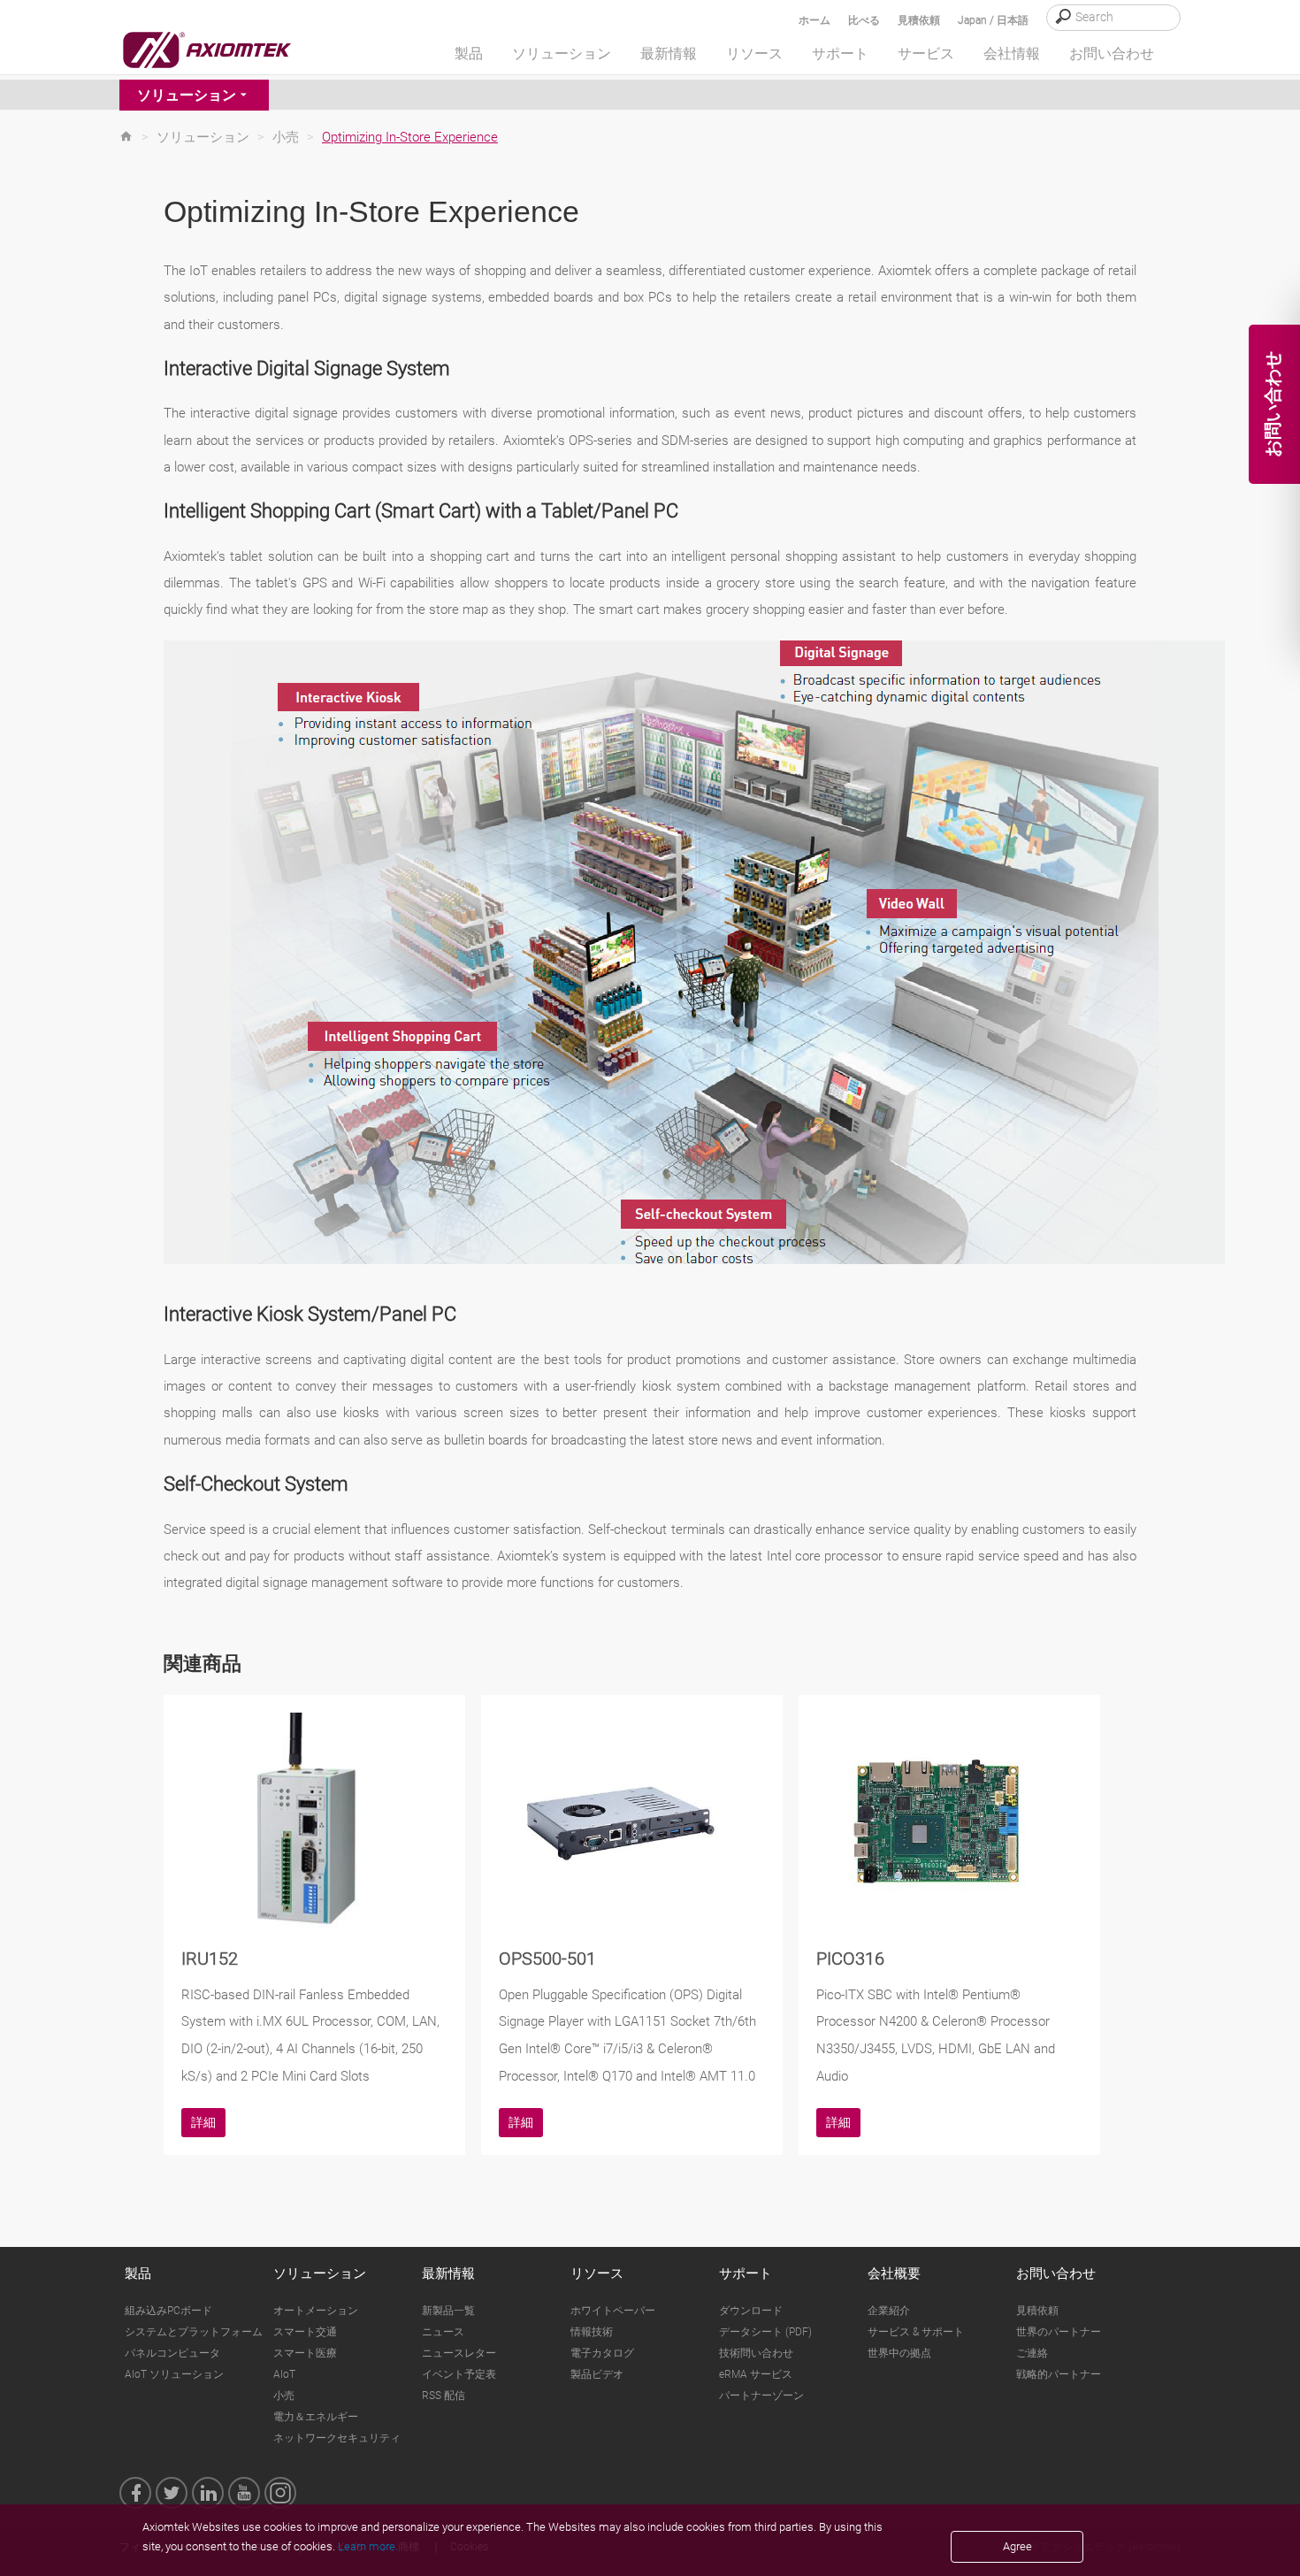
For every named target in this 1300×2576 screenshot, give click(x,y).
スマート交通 (305, 2332)
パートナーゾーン (761, 2396)
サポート (746, 2273)
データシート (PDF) (765, 2332)
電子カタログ (602, 2353)
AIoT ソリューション (174, 2374)
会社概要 (894, 2273)
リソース (597, 2273)
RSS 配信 (444, 2396)
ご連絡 (1032, 2353)
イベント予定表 (459, 2374)
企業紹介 (889, 2311)
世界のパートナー (1059, 2332)
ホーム (814, 20)
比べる (864, 20)
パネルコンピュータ (172, 2353)
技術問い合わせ (756, 2353)
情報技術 (592, 2332)
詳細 (203, 2122)
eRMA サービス (756, 2374)
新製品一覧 (448, 2311)
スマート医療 (305, 2353)
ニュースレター (459, 2353)
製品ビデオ (597, 2374)
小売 (286, 137)
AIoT (284, 2374)
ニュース (443, 2332)
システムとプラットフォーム (194, 2332)
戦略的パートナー (1059, 2374)
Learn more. (368, 2546)
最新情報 (448, 2273)
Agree (1017, 2546)
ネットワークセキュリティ (337, 2438)
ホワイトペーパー (613, 2311)
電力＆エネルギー (316, 2417)
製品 (138, 2273)
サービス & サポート (916, 2332)
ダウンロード (751, 2311)
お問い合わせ (1056, 2273)
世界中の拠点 (899, 2353)
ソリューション (187, 95)
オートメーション (316, 2311)
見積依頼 (919, 20)
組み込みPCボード (168, 2311)
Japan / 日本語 (993, 20)
